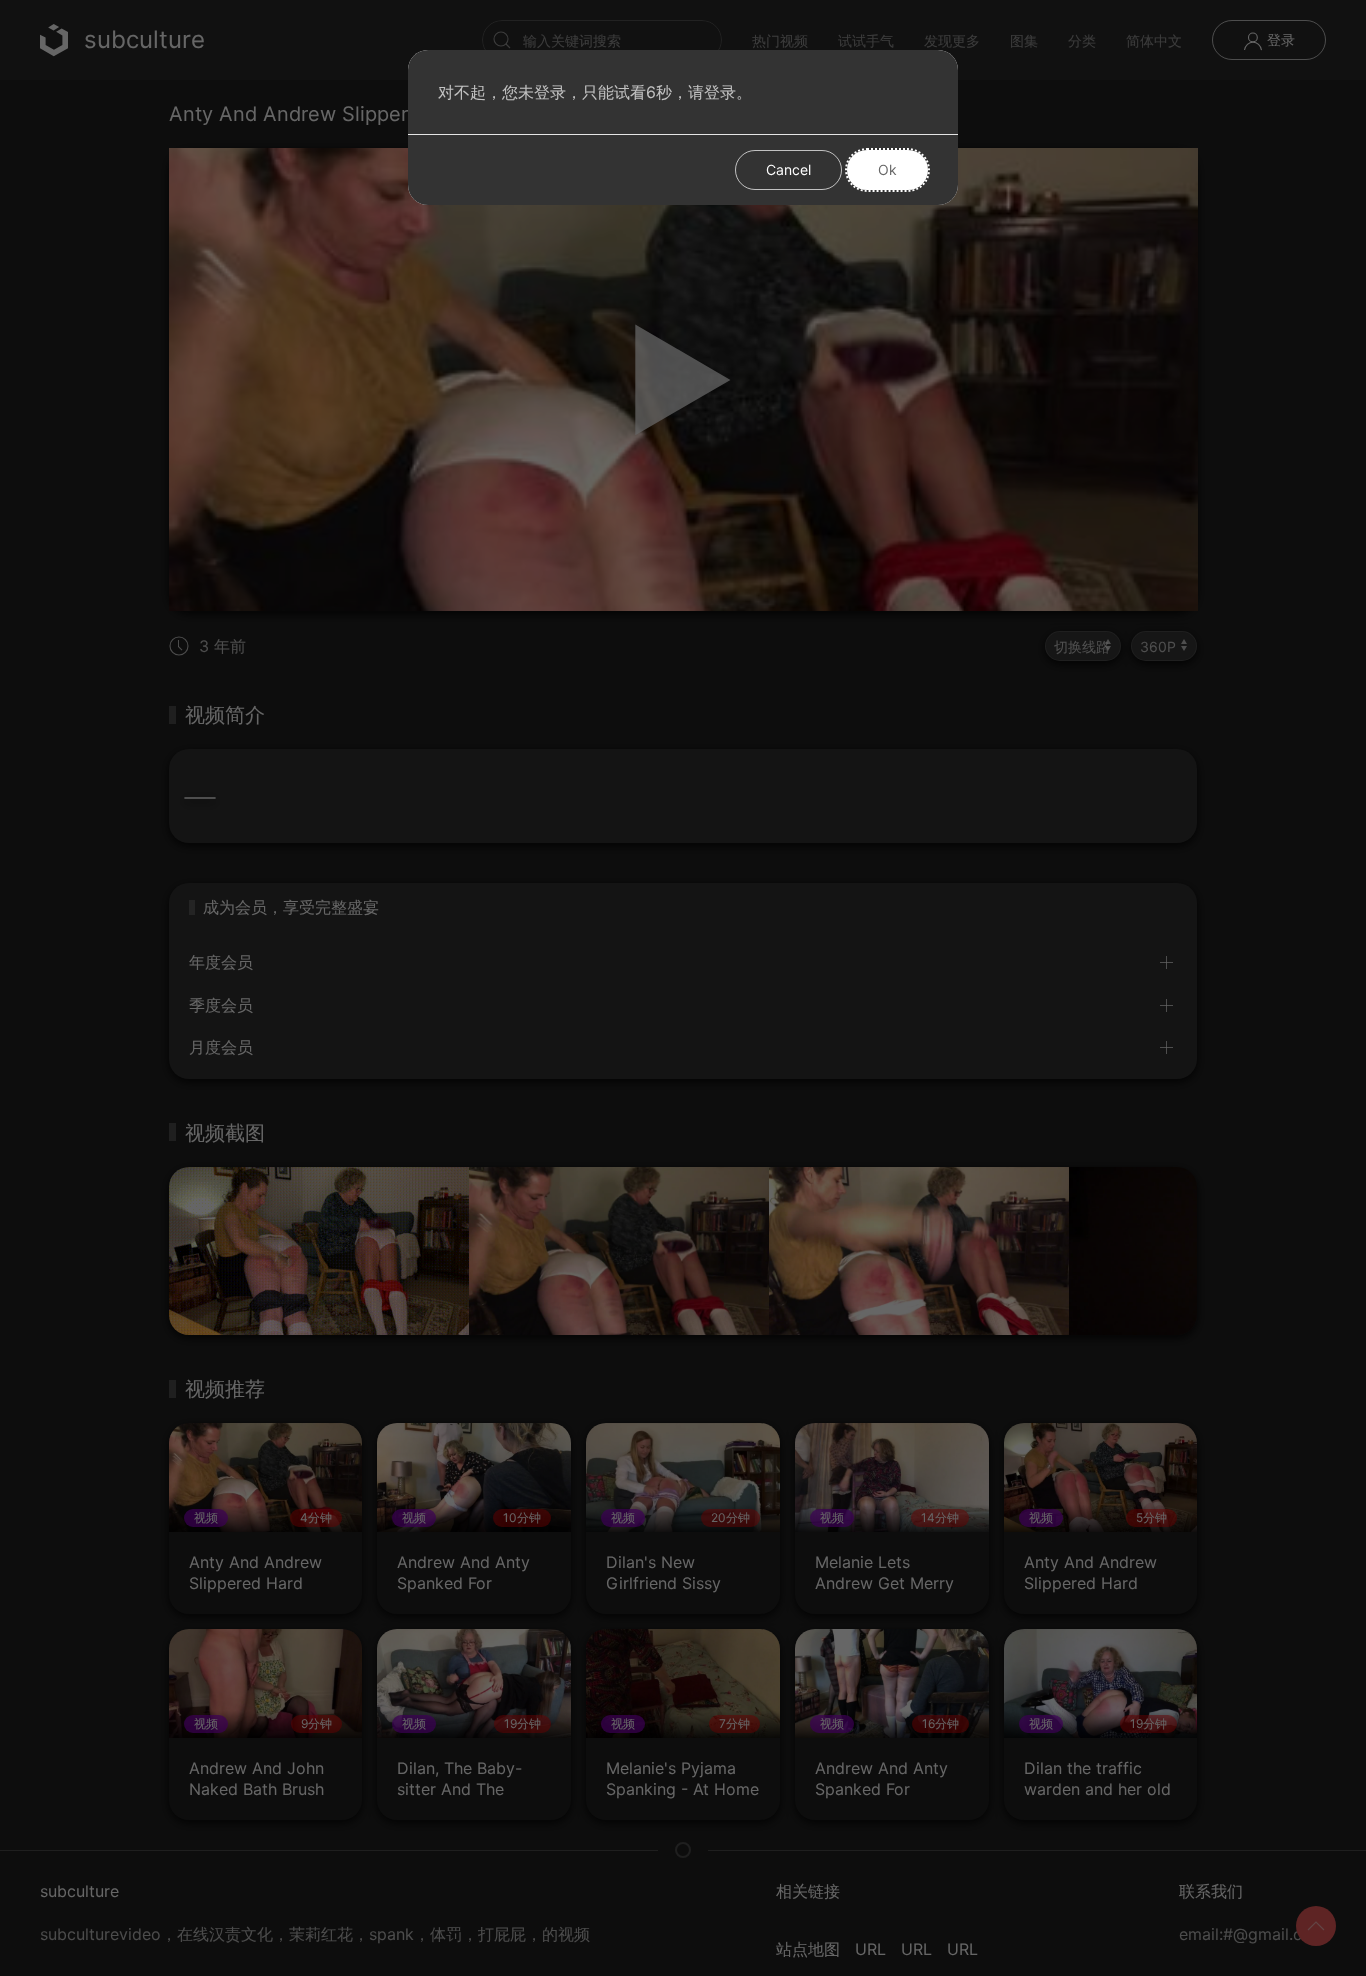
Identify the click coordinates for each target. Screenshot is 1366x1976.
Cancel (788, 169)
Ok (887, 169)
